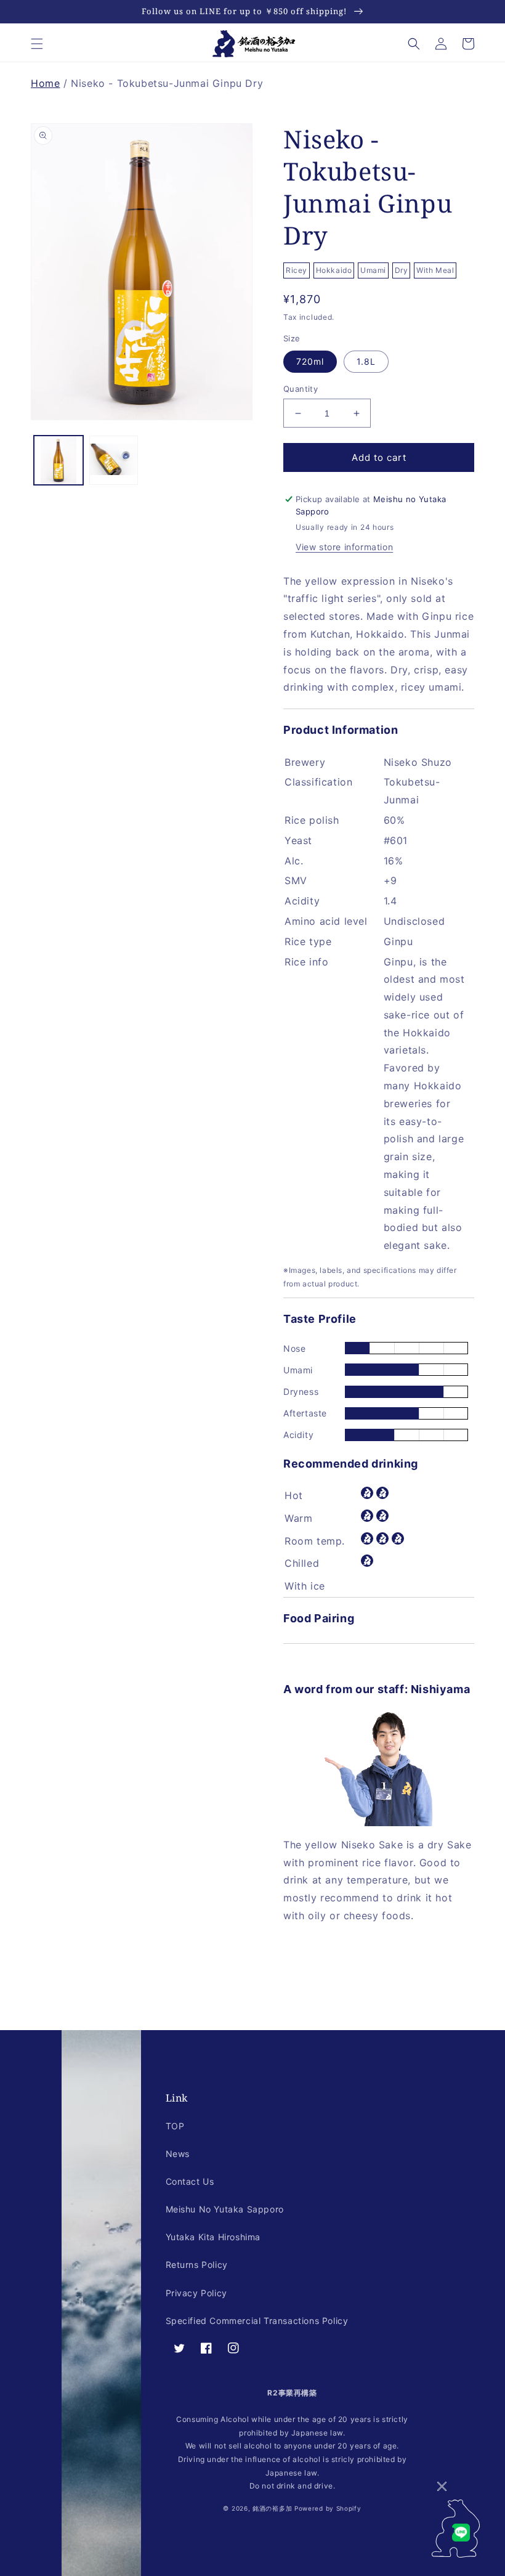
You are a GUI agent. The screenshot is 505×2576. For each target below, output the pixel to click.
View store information (344, 547)
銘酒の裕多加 (272, 2508)
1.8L (366, 361)
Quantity (301, 389)
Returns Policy (197, 2265)
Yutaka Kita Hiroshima (213, 2237)
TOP (175, 2126)
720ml (310, 361)
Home (45, 83)
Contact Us (190, 2181)
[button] (37, 44)
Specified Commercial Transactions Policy (257, 2321)
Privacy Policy (196, 2293)
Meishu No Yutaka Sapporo (225, 2209)
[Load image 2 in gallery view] (114, 460)
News (178, 2154)
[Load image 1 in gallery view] (59, 460)
